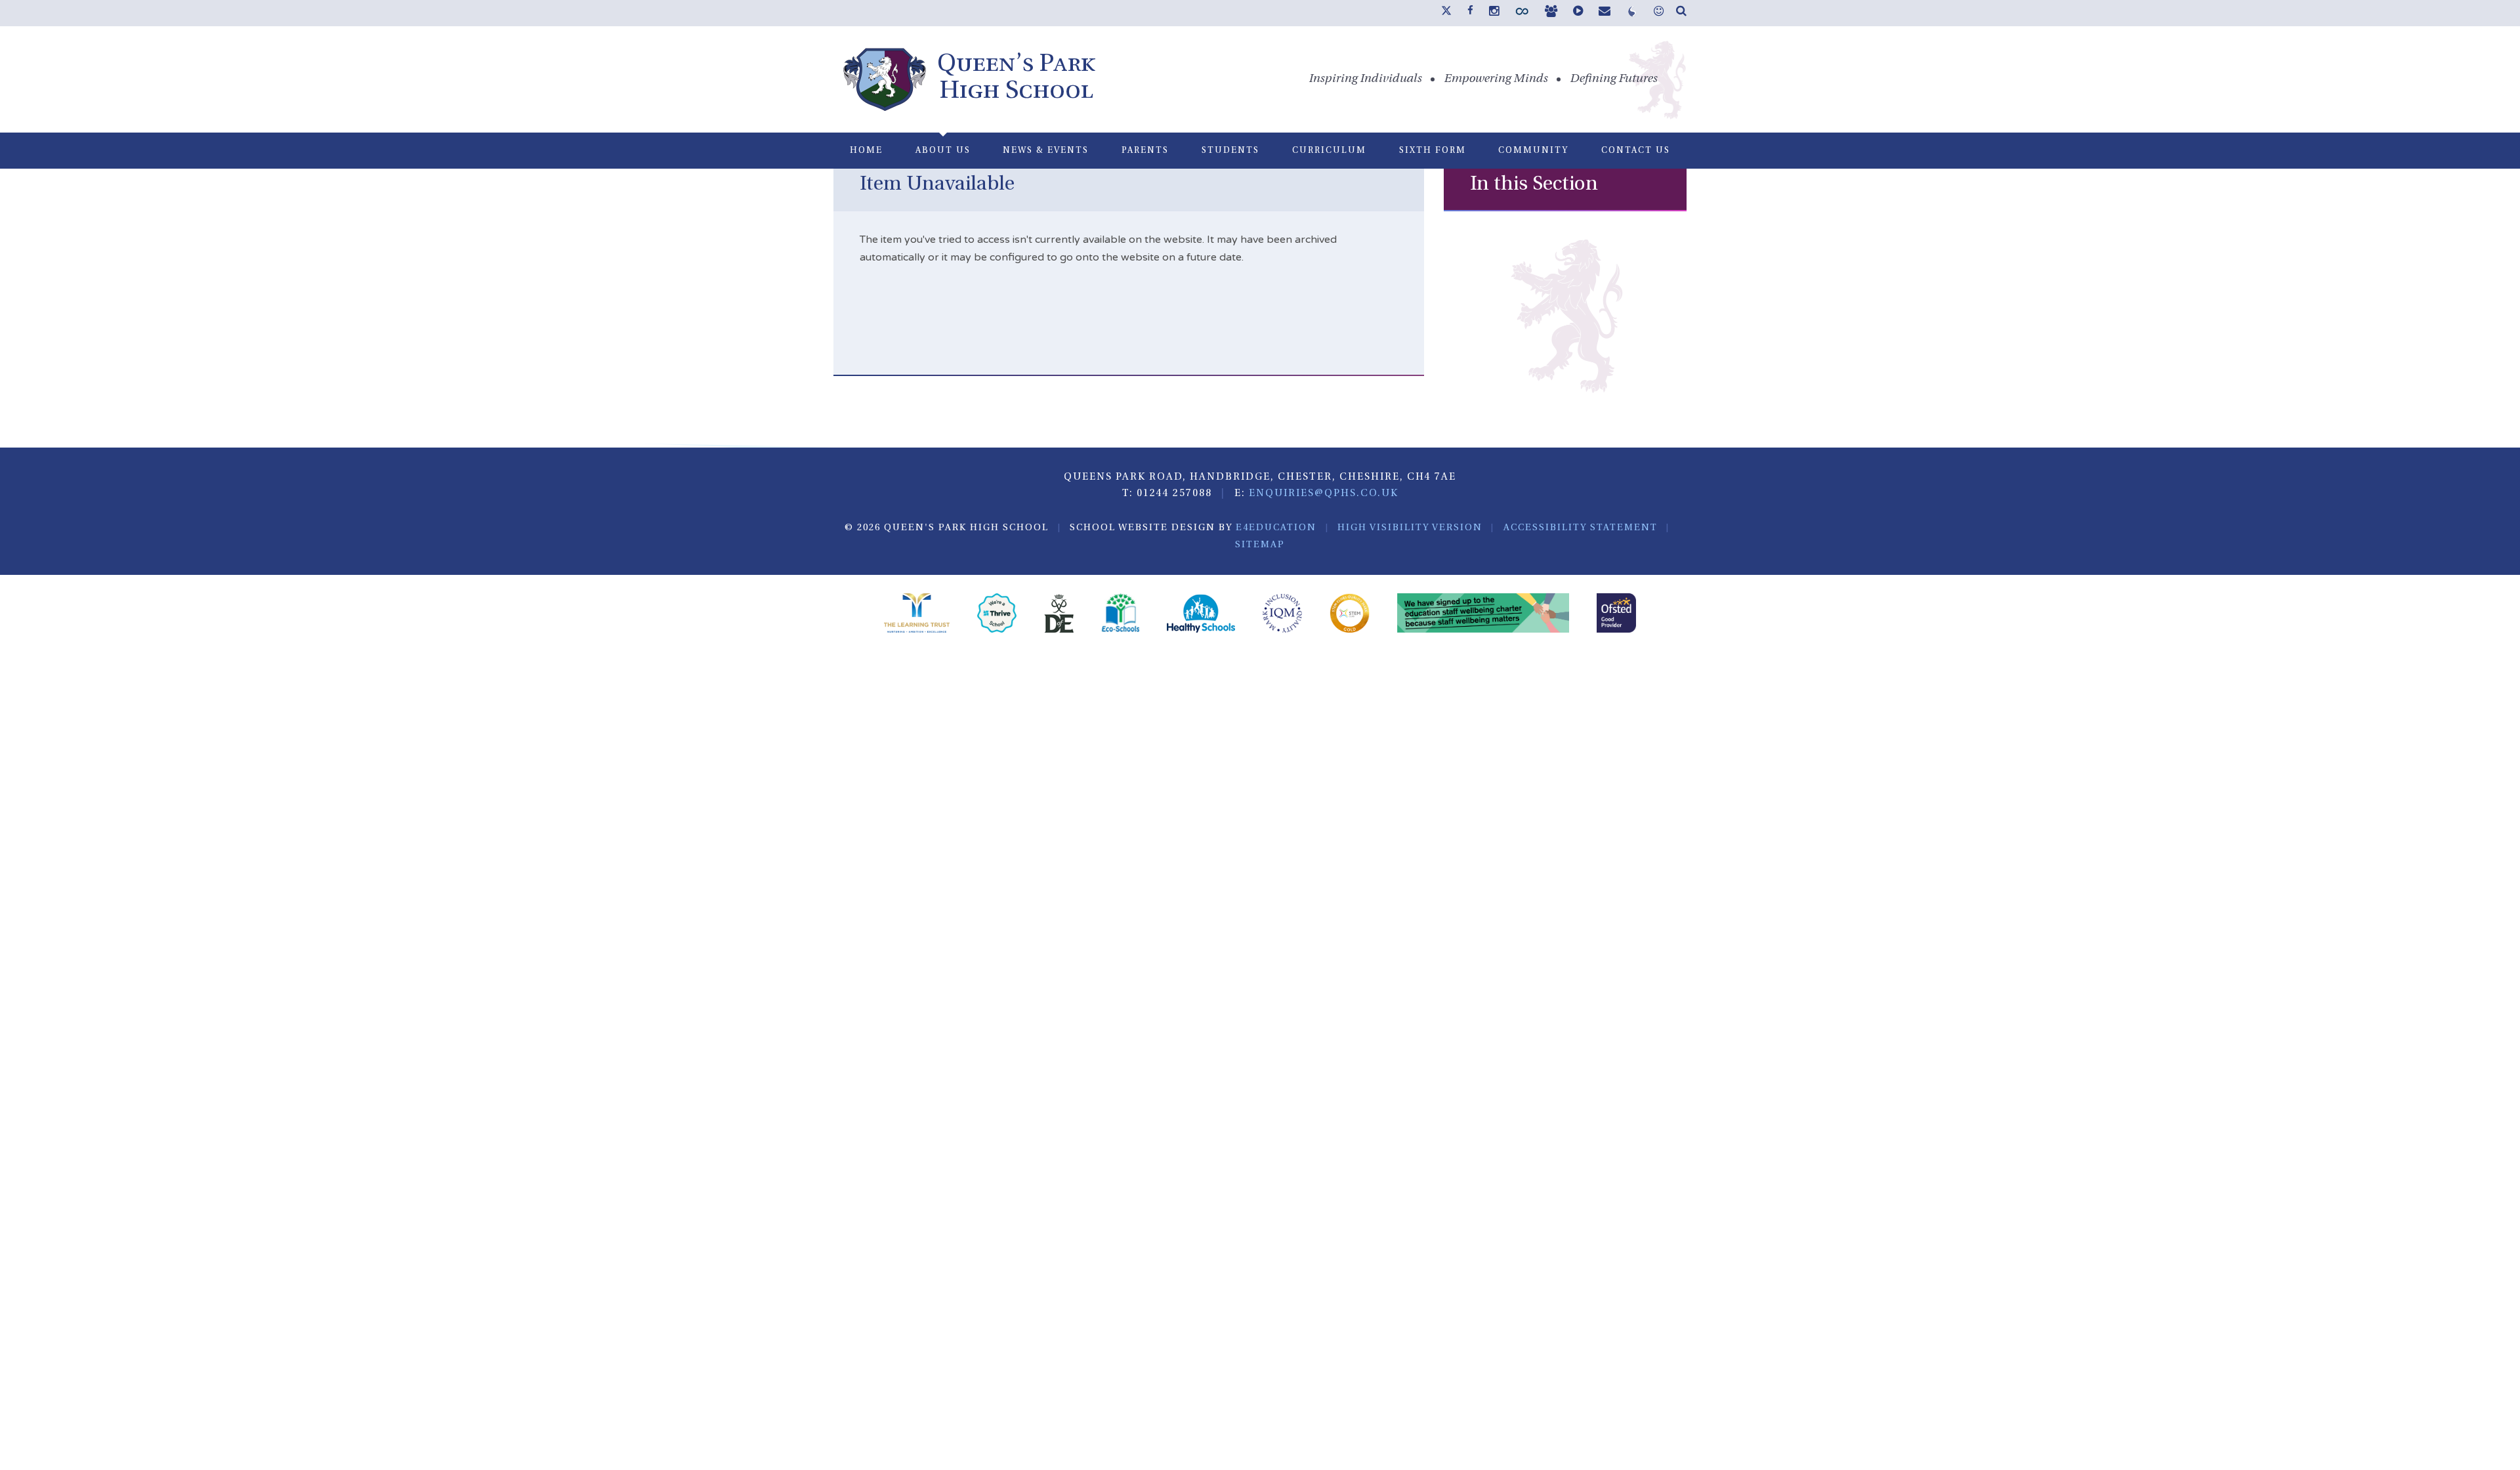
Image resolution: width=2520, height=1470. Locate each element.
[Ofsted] (1616, 615)
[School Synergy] (1522, 14)
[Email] (1605, 12)
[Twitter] (1446, 13)
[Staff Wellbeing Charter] (1483, 615)
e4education (1276, 528)
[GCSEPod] (1578, 12)
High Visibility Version (1410, 528)
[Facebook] (1470, 11)
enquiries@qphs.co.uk (1324, 494)
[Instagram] (1494, 12)
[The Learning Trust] (917, 615)
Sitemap (1260, 545)
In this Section (1534, 185)
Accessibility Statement (1581, 528)
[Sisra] (1632, 14)
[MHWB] (1659, 12)
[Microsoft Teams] (1551, 12)
